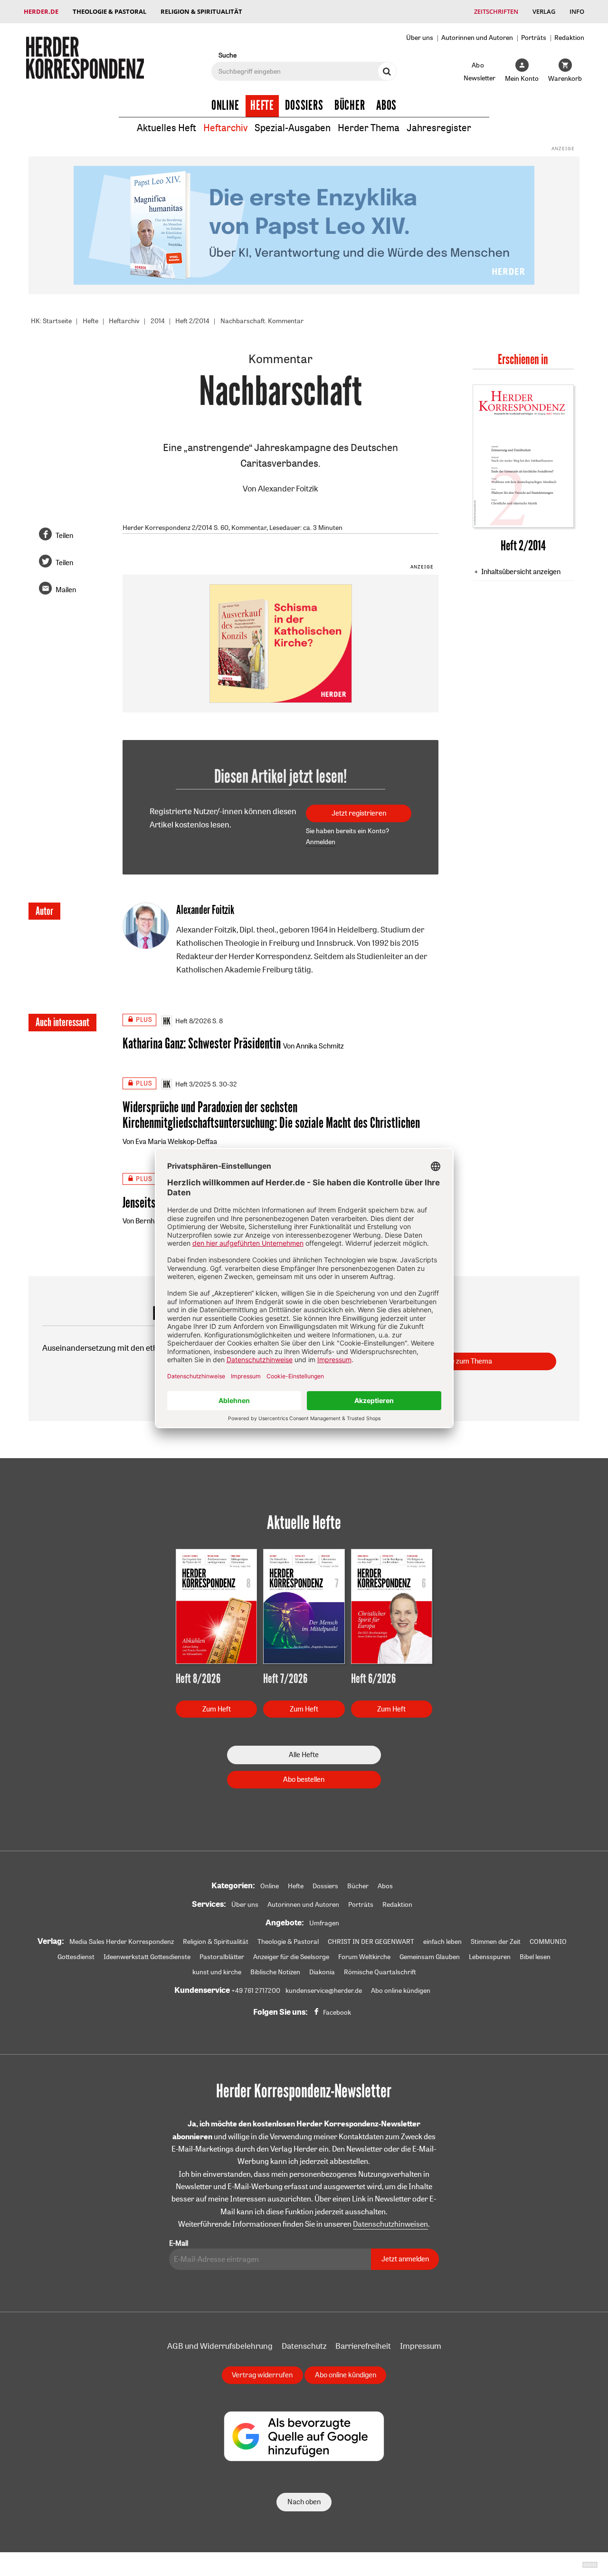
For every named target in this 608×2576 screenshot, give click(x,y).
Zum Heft (217, 1709)
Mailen (66, 590)
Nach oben (304, 2502)
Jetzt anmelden (405, 2259)
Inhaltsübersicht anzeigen (521, 572)
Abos (386, 106)
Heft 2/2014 (192, 321)
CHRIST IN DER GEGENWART (371, 1942)
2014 (158, 321)
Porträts (534, 37)
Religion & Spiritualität (201, 11)
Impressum (421, 2346)
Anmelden (321, 842)
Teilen (64, 535)
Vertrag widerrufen (262, 2375)
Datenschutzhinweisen (390, 2224)
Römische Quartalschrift (380, 1972)
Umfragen (324, 1923)
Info (577, 11)
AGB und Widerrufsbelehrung (220, 2346)
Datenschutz (304, 2346)
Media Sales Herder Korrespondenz (122, 1942)
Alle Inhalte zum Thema (456, 1361)
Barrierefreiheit (363, 2346)
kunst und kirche (217, 1972)
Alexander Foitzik (288, 488)
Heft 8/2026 (193, 1021)
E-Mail (179, 2243)
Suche (228, 55)
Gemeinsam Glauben (430, 1957)
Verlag (544, 11)
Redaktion (569, 37)
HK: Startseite (51, 321)
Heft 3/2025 (193, 1084)
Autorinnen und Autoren (477, 37)
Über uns (420, 37)
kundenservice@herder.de (324, 1990)
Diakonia (322, 1972)
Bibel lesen (535, 1957)
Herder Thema (369, 128)
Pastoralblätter (222, 1957)
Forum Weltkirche (364, 1957)
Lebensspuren (490, 1957)
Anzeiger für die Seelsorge (291, 1957)
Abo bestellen (304, 1779)
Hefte (262, 106)
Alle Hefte (304, 1754)
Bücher (350, 106)
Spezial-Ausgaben (293, 128)
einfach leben (442, 1942)
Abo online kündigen (401, 1990)
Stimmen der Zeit (496, 1942)
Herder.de (41, 11)
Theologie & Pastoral (109, 11)
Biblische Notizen (275, 1972)
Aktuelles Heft (166, 128)
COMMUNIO (548, 1942)
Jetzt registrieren (359, 813)
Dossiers (304, 106)
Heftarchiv (225, 128)
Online (225, 106)
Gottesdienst (76, 1957)
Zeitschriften (496, 11)
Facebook (337, 2012)
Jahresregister (439, 128)
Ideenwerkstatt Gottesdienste (147, 1957)
